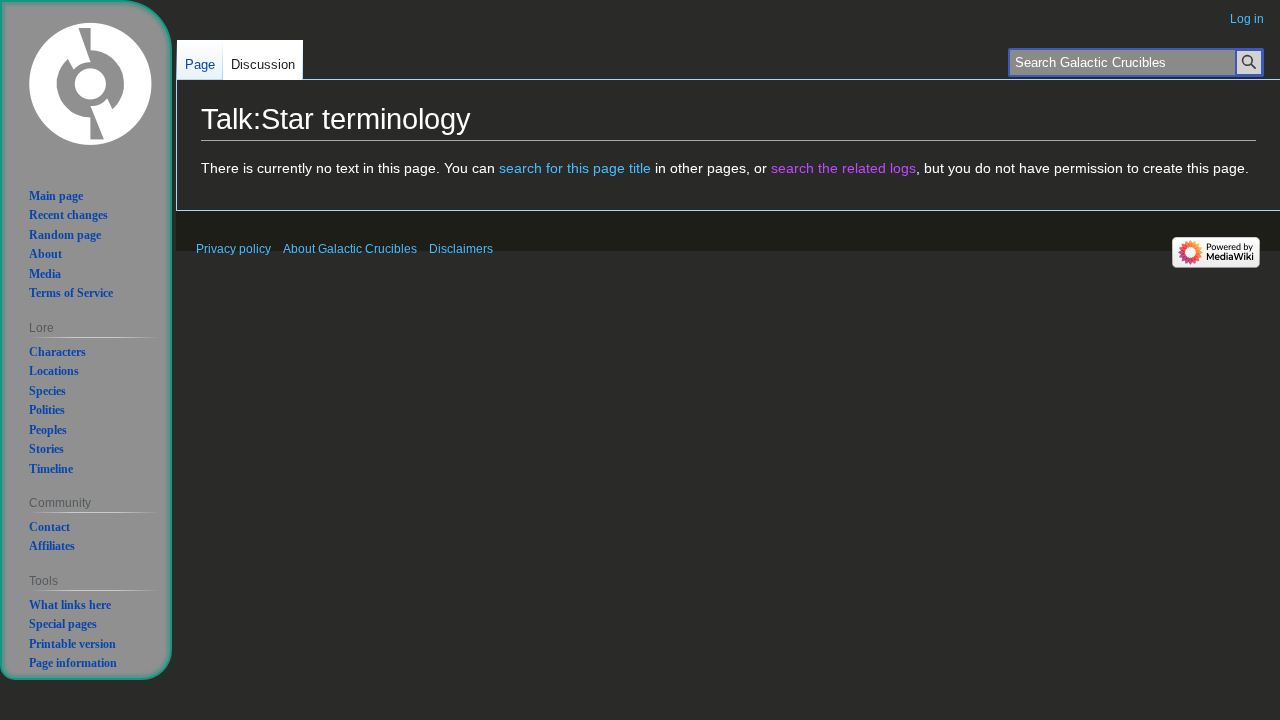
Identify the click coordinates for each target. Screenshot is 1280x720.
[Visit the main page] (90, 82)
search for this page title (575, 168)
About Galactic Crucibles (350, 249)
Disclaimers (461, 249)
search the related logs (843, 168)
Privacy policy (233, 249)
